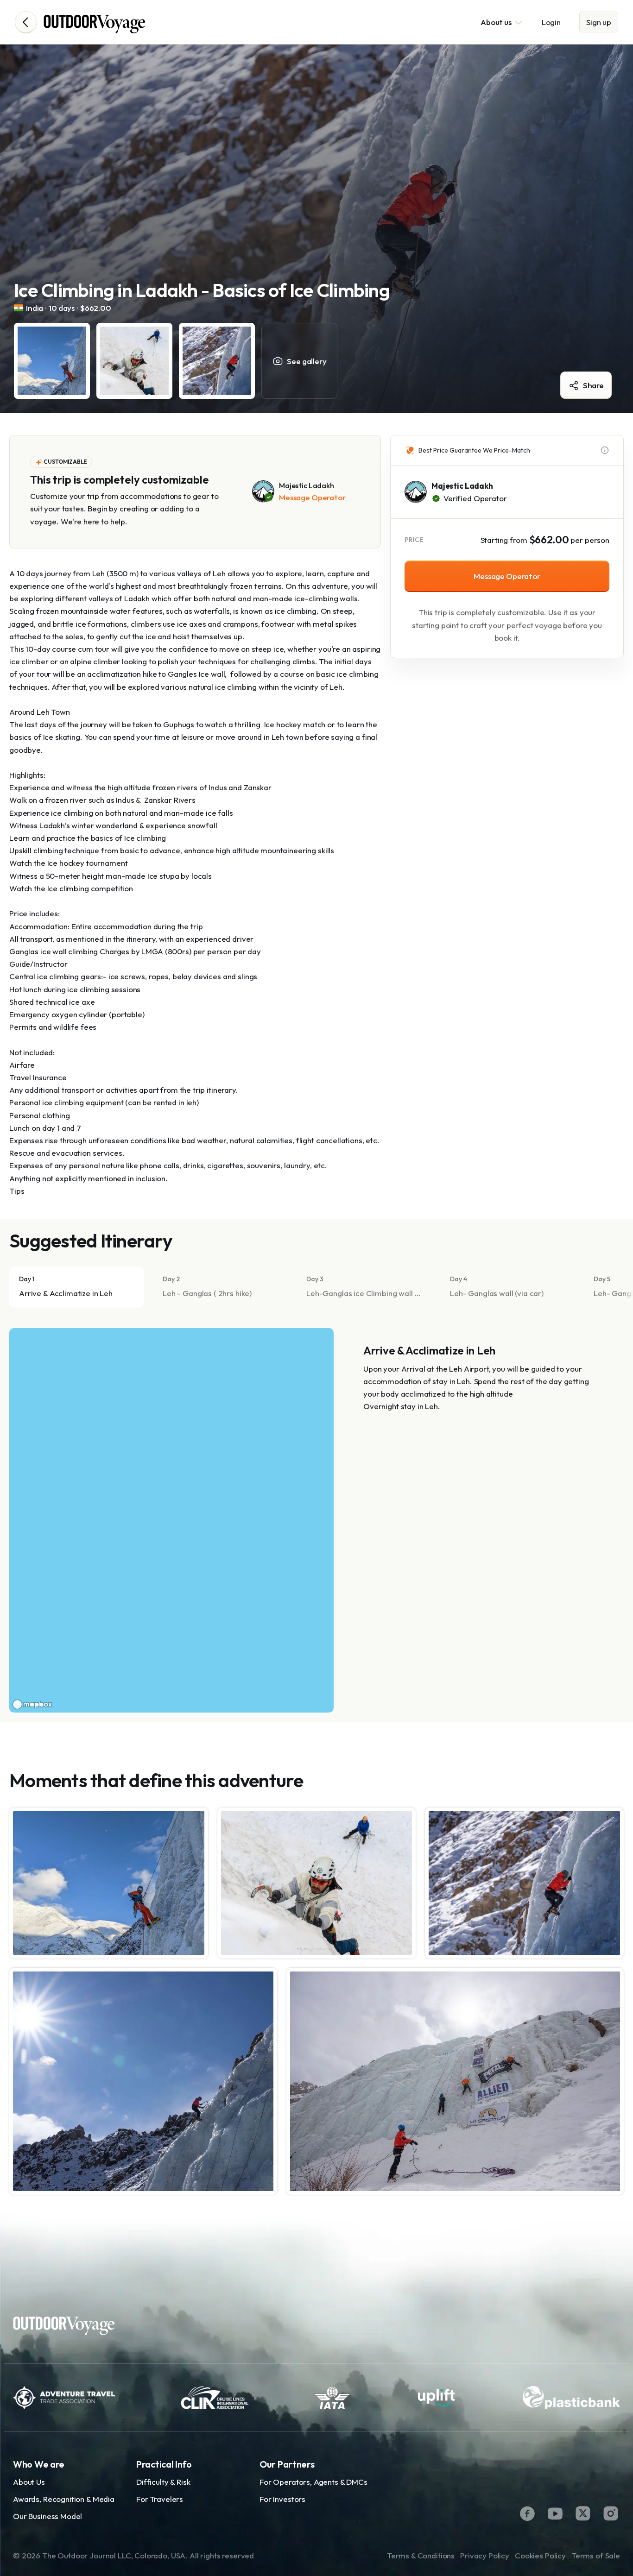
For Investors (282, 2499)
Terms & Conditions (421, 2555)
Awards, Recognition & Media (64, 2499)
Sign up (599, 22)
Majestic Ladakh (462, 486)
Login (551, 22)
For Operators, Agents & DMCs (313, 2482)
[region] (171, 1520)
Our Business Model (47, 2516)
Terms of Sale (596, 2555)
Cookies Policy (540, 2555)
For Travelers (160, 2499)
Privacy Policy (485, 2555)
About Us (29, 2482)
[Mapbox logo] (32, 1704)
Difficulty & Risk (163, 2482)
